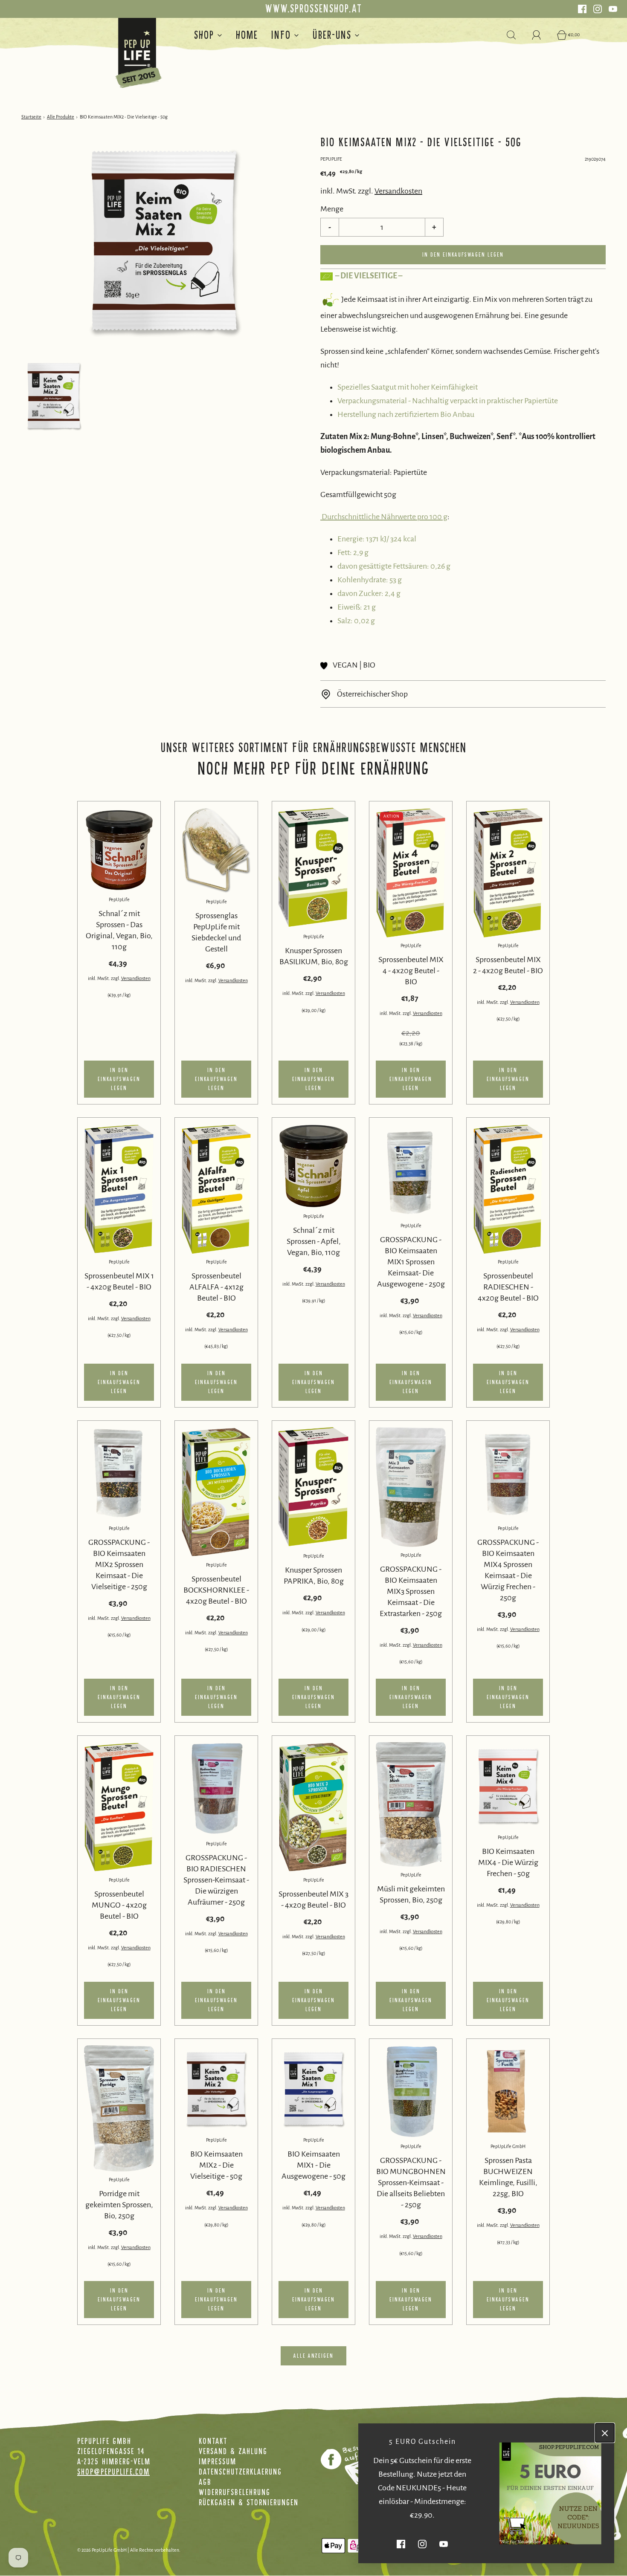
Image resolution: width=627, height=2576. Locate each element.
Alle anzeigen (313, 2356)
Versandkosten (398, 191)
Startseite (31, 117)
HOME (247, 35)
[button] (54, 396)
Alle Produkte (61, 117)
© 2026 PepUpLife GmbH (102, 2550)
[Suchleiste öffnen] (516, 35)
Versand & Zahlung (233, 2451)
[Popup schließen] (605, 2433)
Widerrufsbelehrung (235, 2492)
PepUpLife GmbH (508, 2146)
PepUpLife (119, 899)
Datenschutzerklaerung (240, 2472)
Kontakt (213, 2441)
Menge (332, 209)
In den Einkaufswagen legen (463, 255)
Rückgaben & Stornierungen (249, 2502)
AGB (205, 2482)
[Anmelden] (541, 35)
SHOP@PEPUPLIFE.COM (113, 2472)
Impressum (218, 2461)
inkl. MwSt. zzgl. (104, 978)
